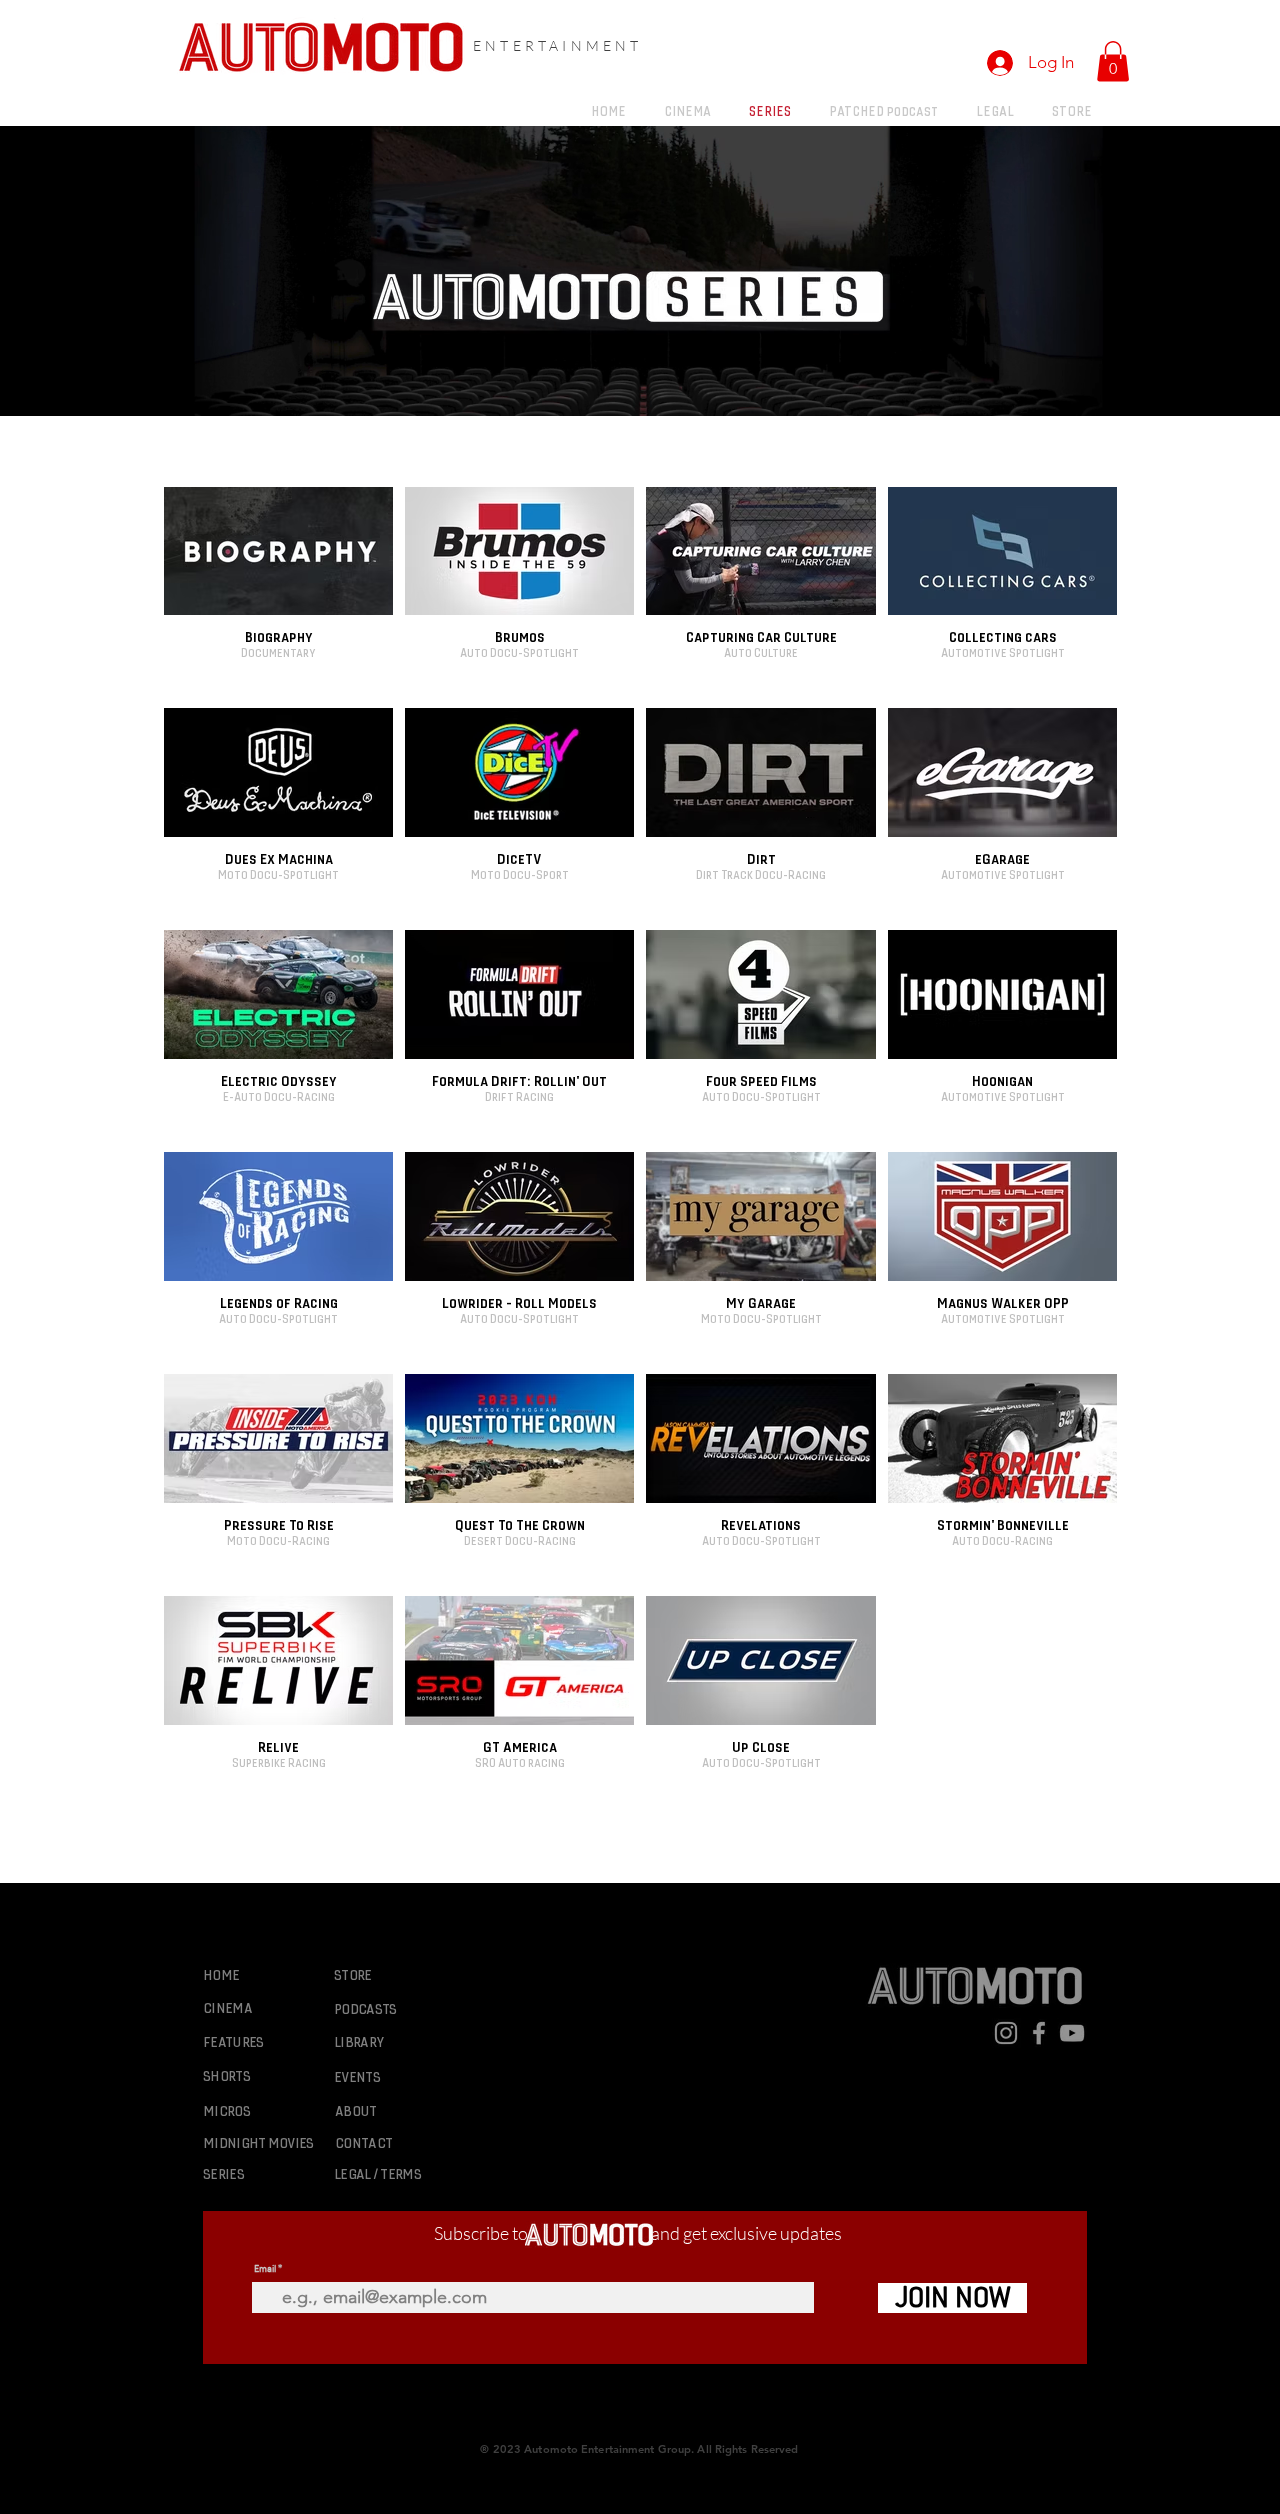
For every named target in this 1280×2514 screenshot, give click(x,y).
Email (265, 2268)
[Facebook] (1039, 2033)
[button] (1113, 61)
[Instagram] (1006, 2033)
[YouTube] (1072, 2033)
